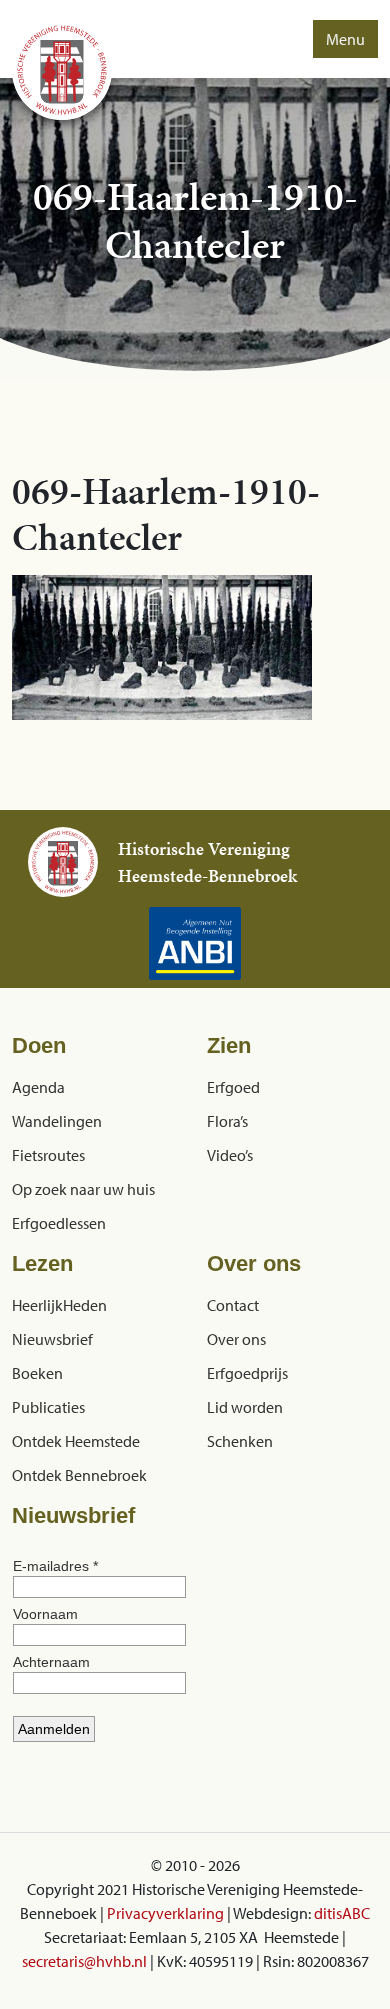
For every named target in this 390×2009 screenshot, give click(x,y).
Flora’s (227, 1121)
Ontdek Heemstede (76, 1441)
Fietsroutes (48, 1155)
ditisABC (342, 1913)
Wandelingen (57, 1121)
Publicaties (48, 1407)
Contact (233, 1305)
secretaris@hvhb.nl (84, 1961)
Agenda (38, 1087)
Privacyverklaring (165, 1913)
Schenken (240, 1441)
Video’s (230, 1155)
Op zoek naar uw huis (83, 1189)
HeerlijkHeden (59, 1305)
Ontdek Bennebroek (79, 1475)
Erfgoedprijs (247, 1373)
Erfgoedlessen (59, 1223)
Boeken (37, 1373)
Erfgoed (233, 1087)
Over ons (236, 1339)
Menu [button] (345, 39)
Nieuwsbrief (52, 1339)
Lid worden (245, 1407)
